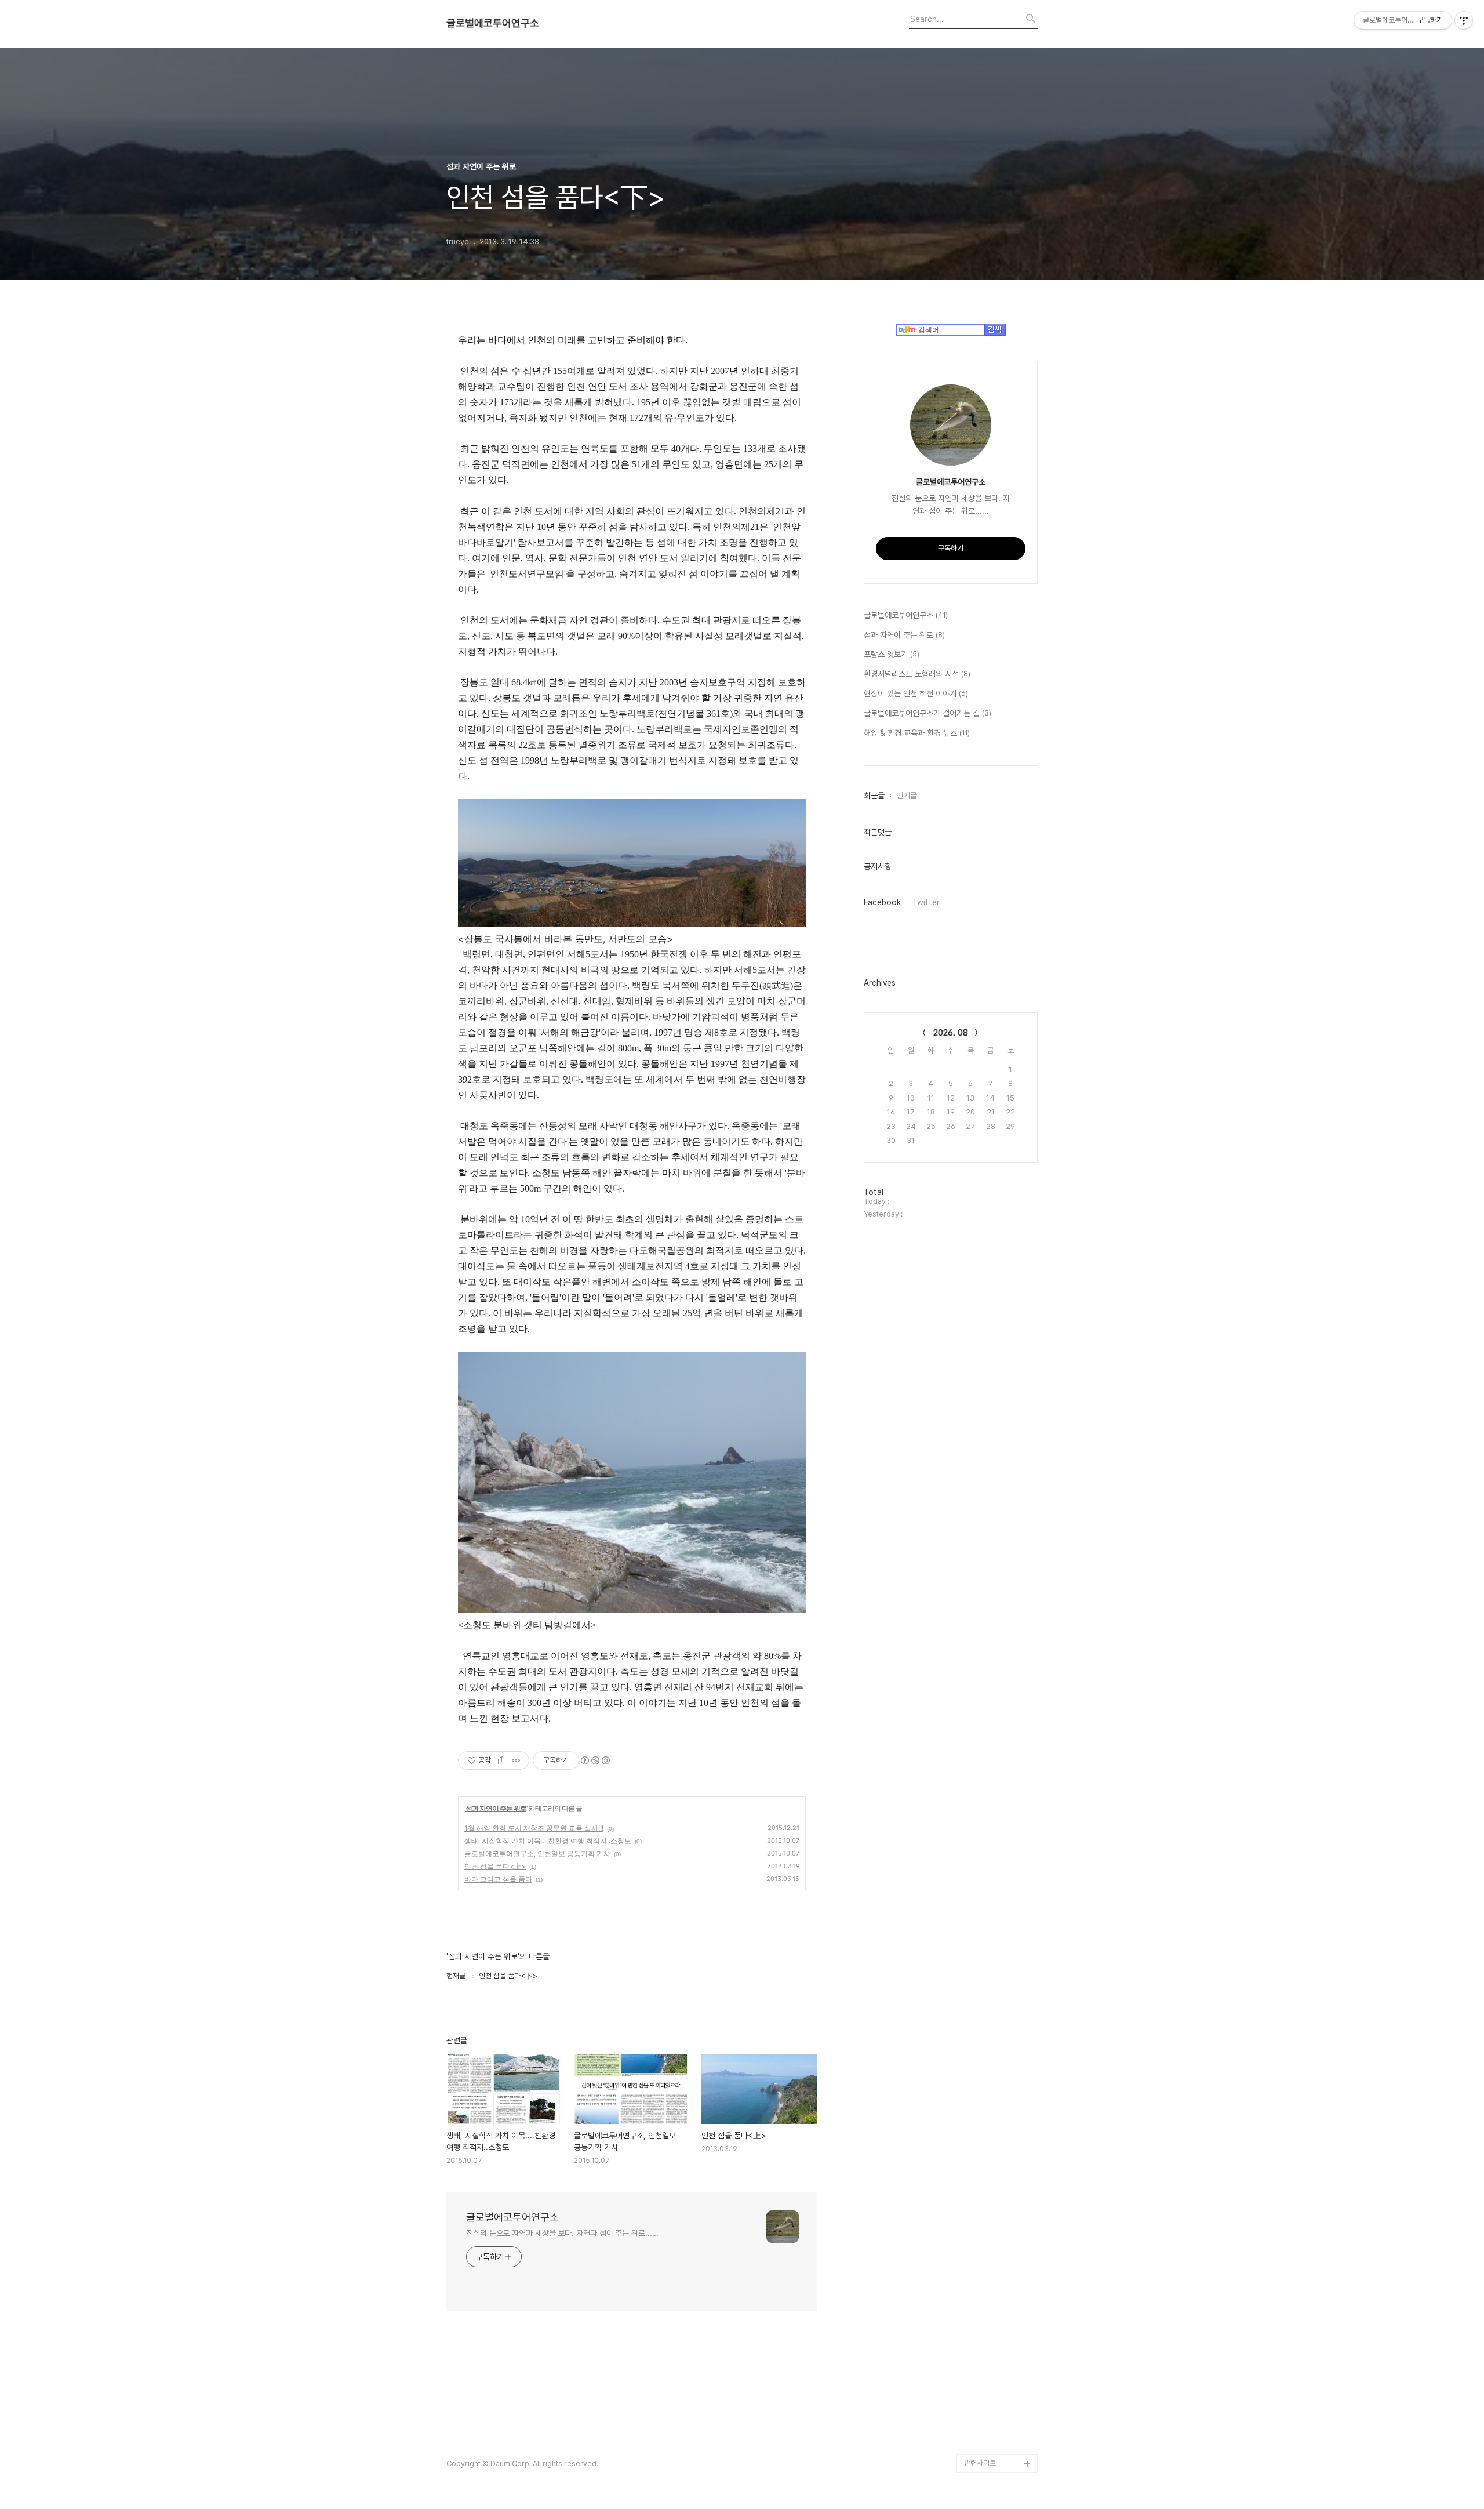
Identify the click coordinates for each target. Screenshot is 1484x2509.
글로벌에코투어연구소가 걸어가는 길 (927, 713)
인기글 (907, 796)
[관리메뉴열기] (1464, 20)
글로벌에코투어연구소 (493, 23)
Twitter (926, 902)
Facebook (882, 902)
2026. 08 (951, 1033)
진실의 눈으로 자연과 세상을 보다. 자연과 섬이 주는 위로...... (562, 2233)
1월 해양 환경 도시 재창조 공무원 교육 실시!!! (534, 1828)
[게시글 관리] (516, 1760)
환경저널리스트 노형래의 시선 (917, 674)
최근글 (874, 796)
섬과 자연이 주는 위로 (496, 1808)
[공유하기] (502, 1760)
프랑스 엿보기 (892, 654)
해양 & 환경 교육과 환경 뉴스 (917, 733)
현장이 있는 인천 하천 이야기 (916, 693)
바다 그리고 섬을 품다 (498, 1879)
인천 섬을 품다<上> (495, 1866)
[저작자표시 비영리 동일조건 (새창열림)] (595, 1760)
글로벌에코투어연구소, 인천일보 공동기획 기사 (537, 1853)
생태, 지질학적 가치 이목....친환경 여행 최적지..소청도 (548, 1841)
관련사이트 (980, 2463)
